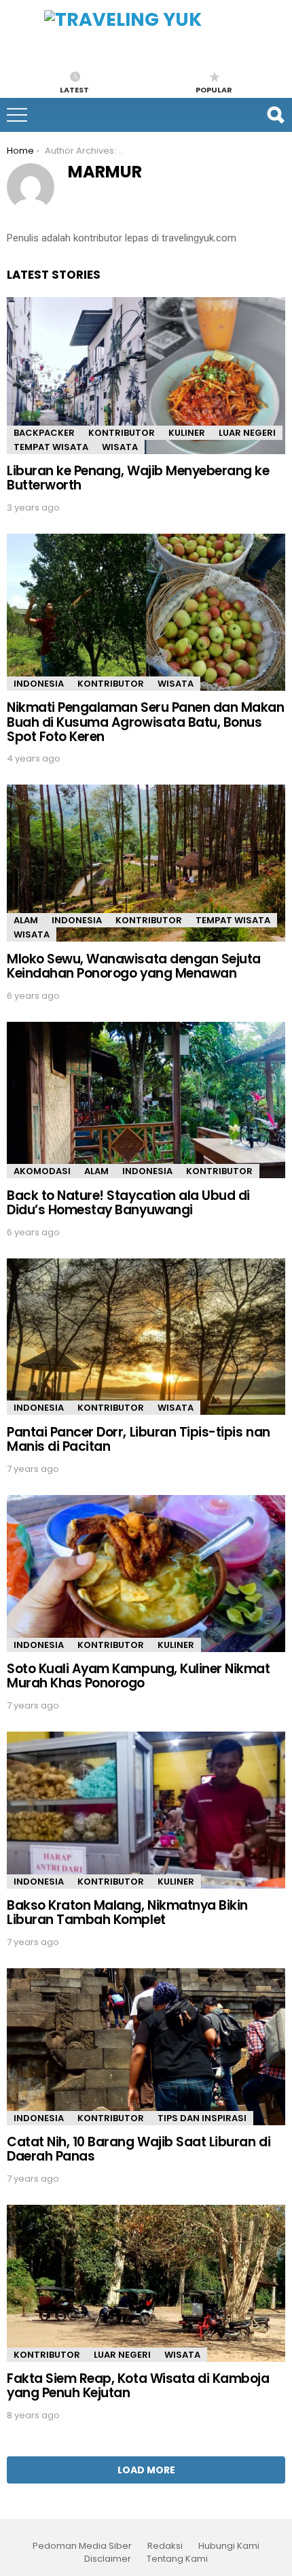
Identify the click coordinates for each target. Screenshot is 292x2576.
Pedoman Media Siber (82, 2546)
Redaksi (165, 2546)
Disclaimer (108, 2559)
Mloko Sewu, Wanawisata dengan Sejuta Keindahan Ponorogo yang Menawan (134, 966)
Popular (214, 89)
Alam (26, 920)
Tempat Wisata (51, 447)
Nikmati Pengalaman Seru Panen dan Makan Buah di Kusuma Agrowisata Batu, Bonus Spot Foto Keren (146, 722)
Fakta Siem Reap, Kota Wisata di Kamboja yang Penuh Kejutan (138, 2386)
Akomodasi (42, 1171)
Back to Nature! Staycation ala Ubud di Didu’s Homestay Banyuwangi (128, 1203)
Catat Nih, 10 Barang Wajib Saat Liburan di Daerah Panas (139, 2149)
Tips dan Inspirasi (202, 2118)
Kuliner (187, 433)
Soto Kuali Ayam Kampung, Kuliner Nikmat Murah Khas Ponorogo (139, 1676)
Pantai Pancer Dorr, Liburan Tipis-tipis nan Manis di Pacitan (139, 1439)
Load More (146, 2470)
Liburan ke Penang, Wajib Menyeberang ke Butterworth (138, 478)
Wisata (120, 447)
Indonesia (39, 684)
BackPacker (44, 433)
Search (275, 115)
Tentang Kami (177, 2559)
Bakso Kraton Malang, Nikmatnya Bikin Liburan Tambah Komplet (127, 1912)
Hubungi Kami (229, 2546)
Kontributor (122, 433)
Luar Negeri (247, 433)
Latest (74, 89)
